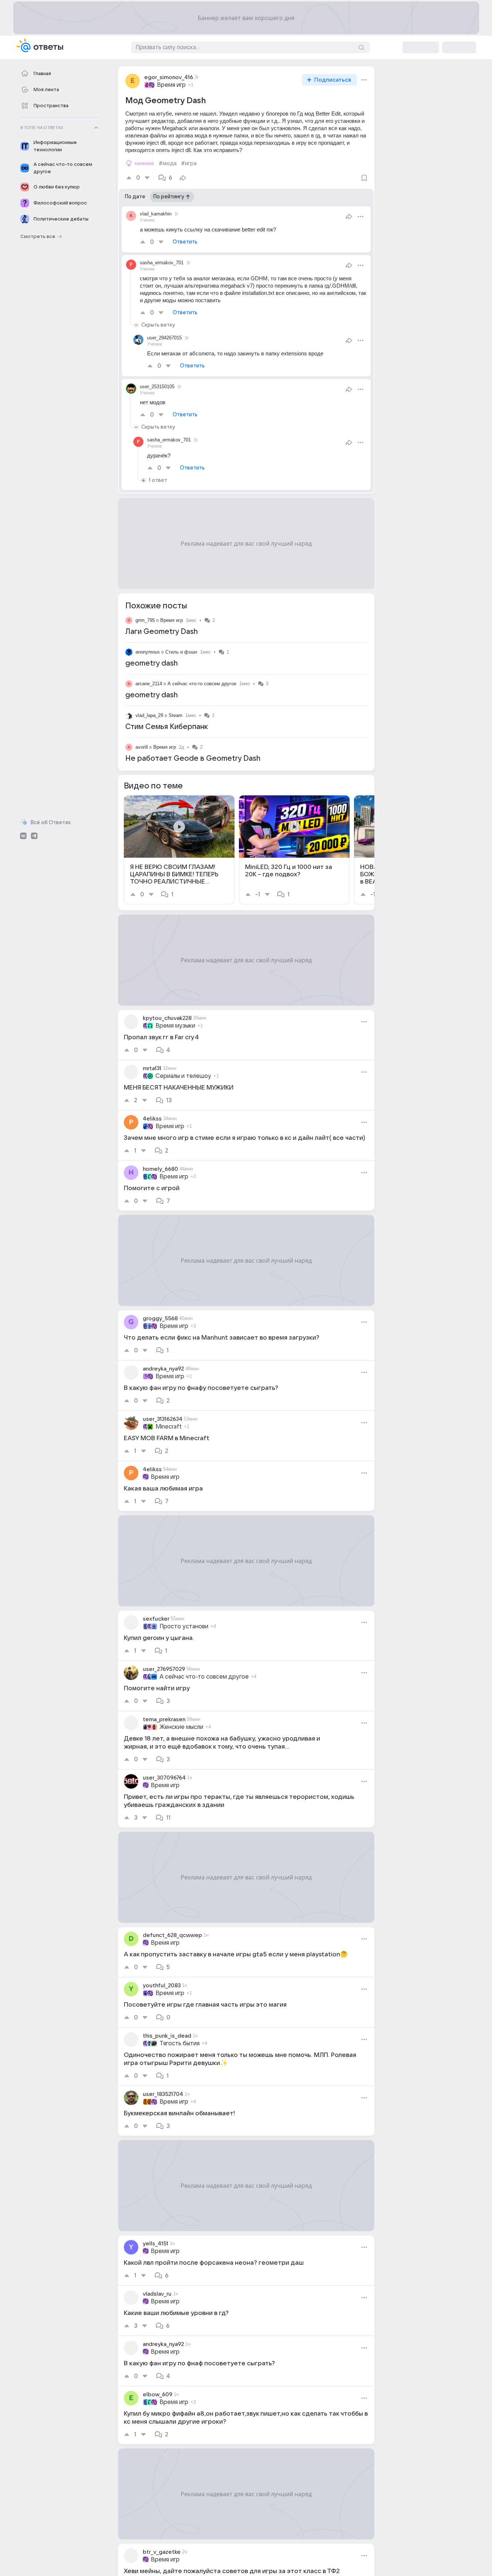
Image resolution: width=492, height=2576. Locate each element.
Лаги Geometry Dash (162, 632)
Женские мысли (181, 1727)
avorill (142, 747)
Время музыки (175, 1026)
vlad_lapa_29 (149, 715)
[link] (179, 850)
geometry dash (151, 663)
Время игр (171, 85)
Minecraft (169, 1427)
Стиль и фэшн (181, 652)
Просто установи (184, 1626)
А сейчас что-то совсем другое (202, 684)
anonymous (148, 652)
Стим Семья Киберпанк (167, 727)
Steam (176, 715)
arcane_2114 (149, 684)
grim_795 (145, 620)
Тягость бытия (180, 2043)
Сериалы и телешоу (183, 1076)
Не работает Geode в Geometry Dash (193, 759)
